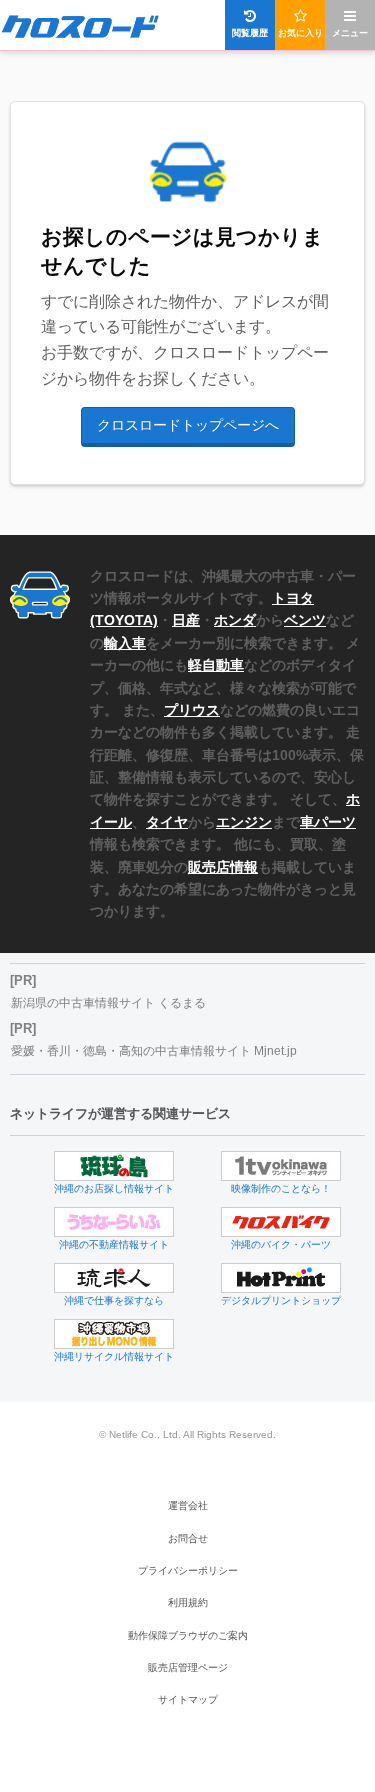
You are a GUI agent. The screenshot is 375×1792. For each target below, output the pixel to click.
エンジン (244, 822)
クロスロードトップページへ (188, 425)
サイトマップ (188, 1699)
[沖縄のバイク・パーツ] (281, 1222)
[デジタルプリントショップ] (281, 1278)
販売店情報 (223, 867)
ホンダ (235, 620)
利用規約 (188, 1602)
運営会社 (188, 1505)
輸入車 (125, 643)
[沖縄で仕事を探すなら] (114, 1278)
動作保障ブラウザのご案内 (188, 1635)
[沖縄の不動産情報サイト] (114, 1222)
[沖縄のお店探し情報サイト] (114, 1166)
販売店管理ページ (188, 1667)
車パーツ (328, 822)
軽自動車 (216, 665)
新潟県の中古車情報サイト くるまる (108, 1003)
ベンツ (305, 620)
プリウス (192, 710)
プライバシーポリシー (188, 1570)
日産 (186, 620)
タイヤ (167, 822)
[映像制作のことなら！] (281, 1166)
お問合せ (188, 1538)
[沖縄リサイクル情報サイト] (114, 1334)
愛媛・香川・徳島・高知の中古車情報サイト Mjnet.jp (154, 1051)
